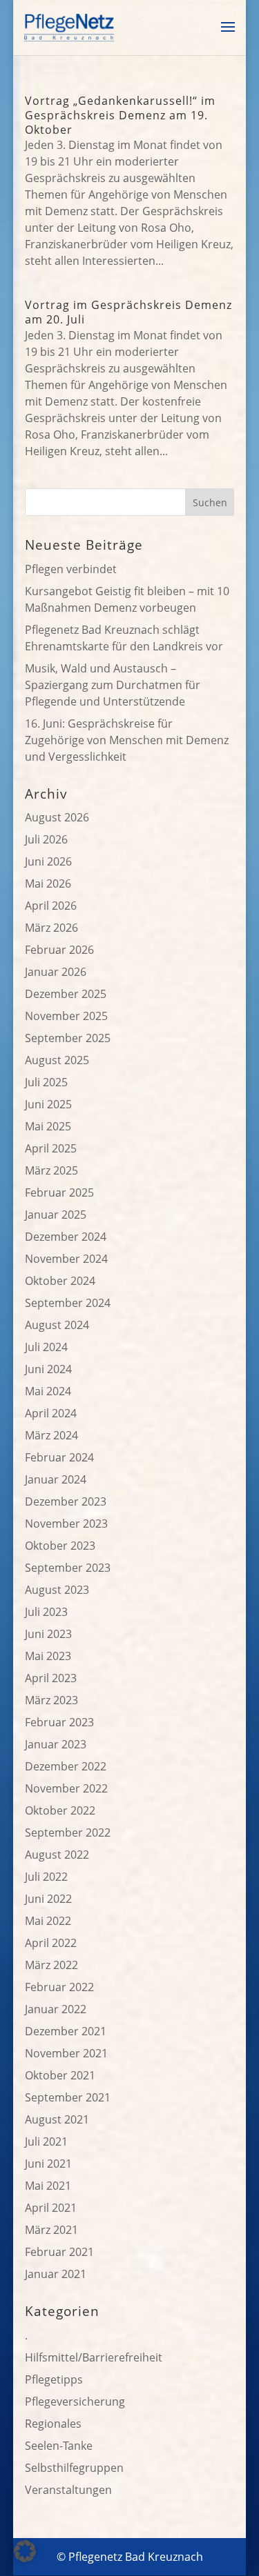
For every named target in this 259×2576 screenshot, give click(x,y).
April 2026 (51, 906)
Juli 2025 (46, 1082)
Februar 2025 (59, 1192)
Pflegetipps (54, 2379)
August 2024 (57, 1325)
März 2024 (51, 1435)
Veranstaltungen (68, 2490)
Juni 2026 (48, 861)
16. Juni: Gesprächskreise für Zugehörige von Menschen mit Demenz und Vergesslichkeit (127, 740)
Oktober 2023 (60, 1546)
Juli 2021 (46, 2141)
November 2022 (66, 1788)
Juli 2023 (46, 1612)
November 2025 (66, 1016)
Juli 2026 (46, 839)
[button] (25, 2551)
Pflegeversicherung (75, 2402)
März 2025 (51, 1170)
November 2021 (66, 2053)
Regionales (53, 2424)
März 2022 (51, 1965)
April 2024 (51, 1413)
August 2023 (57, 1590)
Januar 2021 (56, 2274)
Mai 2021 (48, 2186)
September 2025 (68, 1038)
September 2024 (68, 1303)
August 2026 (57, 817)
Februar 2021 (59, 2252)
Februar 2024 (59, 1457)
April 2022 (51, 1943)
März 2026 (51, 928)
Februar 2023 (59, 1722)
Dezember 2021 (66, 2031)
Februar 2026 (59, 950)
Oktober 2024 (60, 1281)
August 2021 (57, 2119)
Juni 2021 (48, 2164)
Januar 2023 (56, 1744)
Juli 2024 (46, 1347)
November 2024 (66, 1259)
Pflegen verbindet (71, 569)
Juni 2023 (48, 1634)
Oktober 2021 (60, 2075)
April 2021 (51, 2208)
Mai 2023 (48, 1656)
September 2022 (68, 1833)
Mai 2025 (48, 1126)
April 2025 (51, 1148)
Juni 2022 (48, 1899)
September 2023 (68, 1568)
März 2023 (51, 1700)
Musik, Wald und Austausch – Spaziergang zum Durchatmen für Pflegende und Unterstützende (113, 685)
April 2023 (51, 1678)
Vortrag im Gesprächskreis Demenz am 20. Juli (128, 312)
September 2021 (68, 2097)
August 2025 (57, 1060)
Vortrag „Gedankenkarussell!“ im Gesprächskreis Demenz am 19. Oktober (120, 115)
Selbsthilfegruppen (74, 2468)
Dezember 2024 (66, 1237)
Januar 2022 (56, 2009)
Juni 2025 (48, 1104)
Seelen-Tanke (59, 2446)
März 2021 (51, 2230)
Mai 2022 (48, 1921)
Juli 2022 (46, 1877)
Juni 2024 (48, 1369)
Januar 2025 (56, 1215)
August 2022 (57, 1855)
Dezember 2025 (66, 994)
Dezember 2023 (66, 1501)
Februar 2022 (59, 1987)
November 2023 (66, 1524)
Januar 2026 (56, 972)
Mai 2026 (48, 883)
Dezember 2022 (66, 1766)
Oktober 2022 (60, 1810)
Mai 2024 (48, 1391)
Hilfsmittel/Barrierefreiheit (94, 2357)
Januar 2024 (56, 1479)
